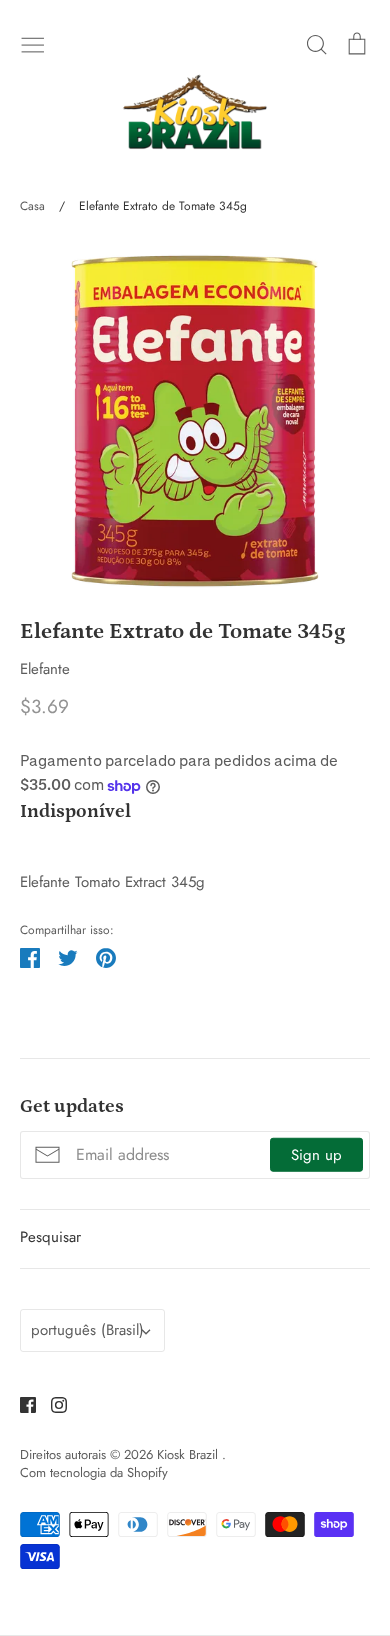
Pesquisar (50, 1237)
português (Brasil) (87, 1330)
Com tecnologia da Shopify (94, 1472)
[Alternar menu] (33, 43)
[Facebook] (20, 1404)
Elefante (45, 669)
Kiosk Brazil (189, 1454)
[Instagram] (51, 1404)
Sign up (316, 1155)
